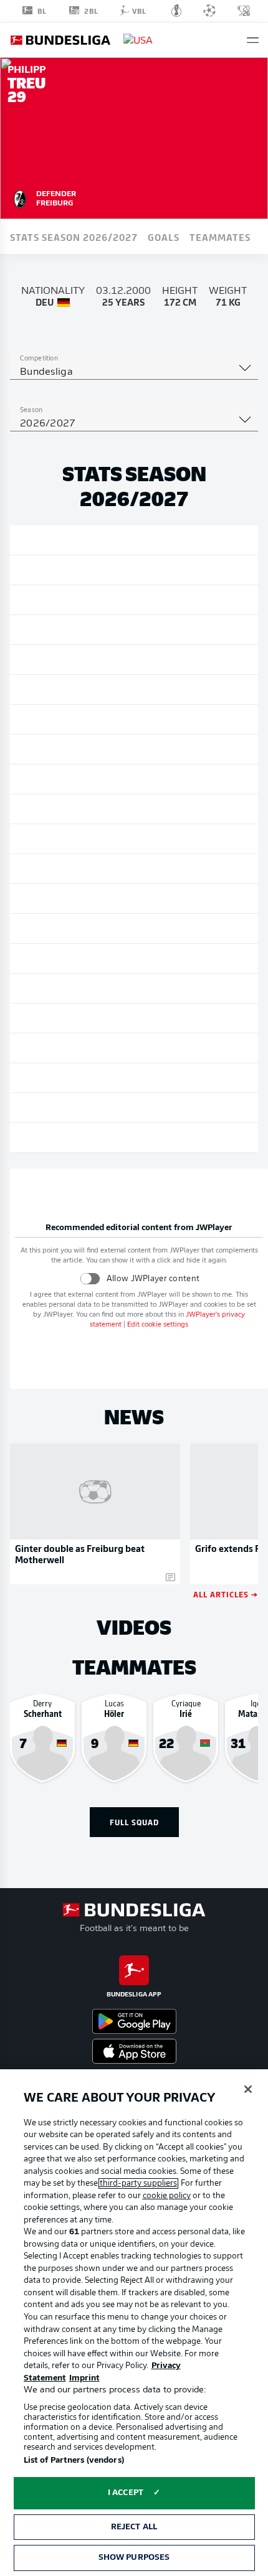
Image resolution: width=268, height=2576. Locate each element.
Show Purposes (134, 2558)
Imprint (84, 2378)
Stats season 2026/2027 (74, 237)
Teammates (220, 237)
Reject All (134, 2527)
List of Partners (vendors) (74, 2461)
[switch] (90, 1278)
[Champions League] (209, 11)
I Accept (126, 2493)
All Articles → (226, 1594)
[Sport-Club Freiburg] (20, 197)
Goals (164, 237)
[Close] (248, 2089)
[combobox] (134, 372)
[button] (253, 40)
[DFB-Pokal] (177, 11)
